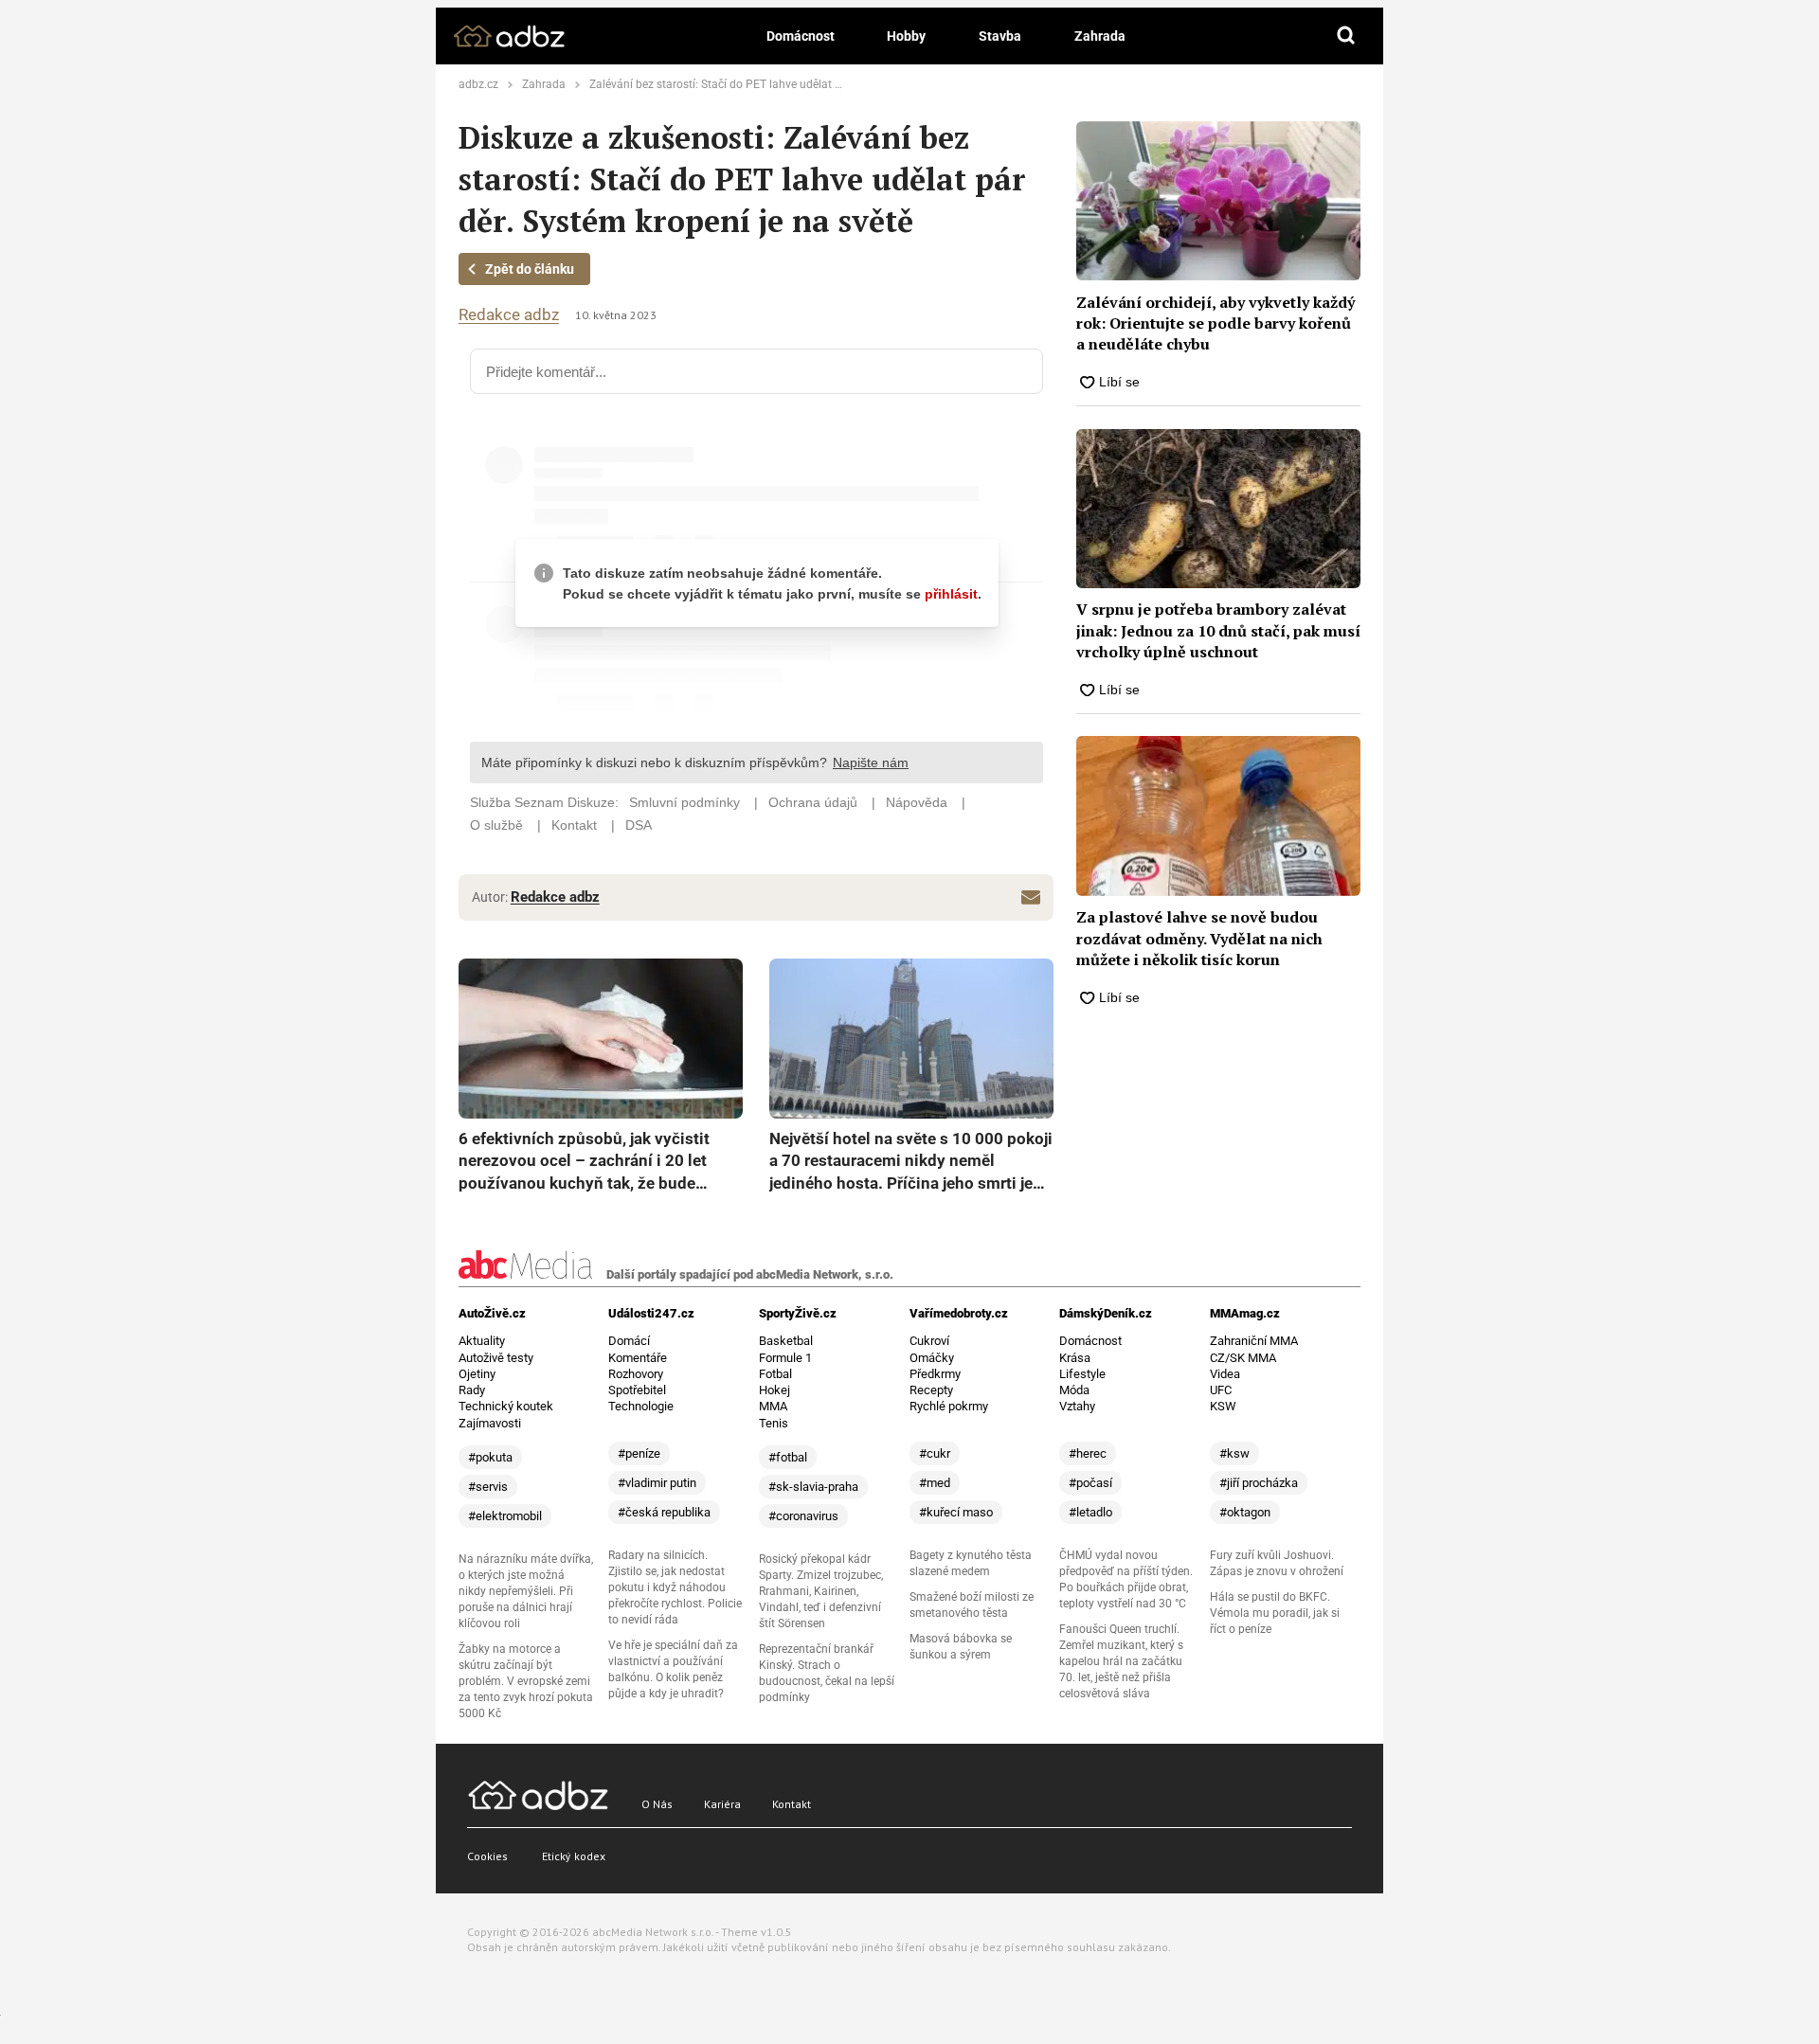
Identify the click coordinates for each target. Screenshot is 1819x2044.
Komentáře (638, 1358)
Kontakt (792, 1804)
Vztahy (1077, 1406)
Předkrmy (935, 1374)
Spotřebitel (637, 1390)
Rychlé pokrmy (949, 1406)
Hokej (774, 1390)
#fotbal (788, 1457)
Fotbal (775, 1374)
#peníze (639, 1453)
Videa (1225, 1374)
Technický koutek (506, 1406)
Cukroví (929, 1341)
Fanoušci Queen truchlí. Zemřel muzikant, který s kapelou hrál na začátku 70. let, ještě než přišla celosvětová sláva (1121, 1661)
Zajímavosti (490, 1423)
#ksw (1234, 1453)
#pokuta (490, 1457)
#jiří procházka (1259, 1483)
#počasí (1090, 1483)
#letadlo (1090, 1512)
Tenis (774, 1423)
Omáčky (932, 1358)
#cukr (935, 1453)
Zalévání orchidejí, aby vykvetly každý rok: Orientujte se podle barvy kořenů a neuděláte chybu (1216, 323)
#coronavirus (803, 1516)
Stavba (1000, 36)
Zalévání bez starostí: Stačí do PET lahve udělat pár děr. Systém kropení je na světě (800, 84)
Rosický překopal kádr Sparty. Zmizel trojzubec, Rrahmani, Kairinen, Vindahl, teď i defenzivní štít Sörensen (821, 1591)
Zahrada (1100, 36)
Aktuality (482, 1341)
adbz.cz (478, 84)
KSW (1223, 1406)
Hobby (906, 36)
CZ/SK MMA (1243, 1358)
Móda (1074, 1390)
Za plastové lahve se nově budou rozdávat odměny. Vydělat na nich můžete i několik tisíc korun (1199, 938)
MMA (773, 1406)
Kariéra (722, 1804)
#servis (488, 1487)
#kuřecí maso (956, 1512)
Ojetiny (477, 1374)
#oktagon (1245, 1512)
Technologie (641, 1406)
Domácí (629, 1341)
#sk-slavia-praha (813, 1487)
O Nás (657, 1804)
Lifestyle (1082, 1374)
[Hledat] (1346, 36)
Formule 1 (785, 1358)
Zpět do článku (530, 269)
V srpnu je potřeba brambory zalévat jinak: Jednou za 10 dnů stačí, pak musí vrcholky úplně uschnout (1218, 630)
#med (935, 1483)
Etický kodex (574, 1856)
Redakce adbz (509, 315)
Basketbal (786, 1341)
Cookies (487, 1856)
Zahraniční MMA (1254, 1341)
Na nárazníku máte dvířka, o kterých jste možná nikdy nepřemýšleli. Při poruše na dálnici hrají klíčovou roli (526, 1591)
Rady (472, 1390)
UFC (1221, 1390)
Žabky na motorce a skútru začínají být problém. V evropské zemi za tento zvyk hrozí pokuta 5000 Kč (526, 1681)
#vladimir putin (657, 1483)
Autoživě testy (496, 1358)
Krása (1075, 1358)
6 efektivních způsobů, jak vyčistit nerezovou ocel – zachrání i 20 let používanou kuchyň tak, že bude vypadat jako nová (584, 1162)
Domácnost (801, 36)
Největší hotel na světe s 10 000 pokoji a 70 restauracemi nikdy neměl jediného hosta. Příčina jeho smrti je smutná (911, 1162)
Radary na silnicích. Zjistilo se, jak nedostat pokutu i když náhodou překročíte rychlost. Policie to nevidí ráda (675, 1587)
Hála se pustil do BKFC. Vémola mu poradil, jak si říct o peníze (1275, 1613)
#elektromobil (505, 1516)
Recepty (931, 1390)
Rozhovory (636, 1374)
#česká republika (664, 1512)
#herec (1088, 1453)
